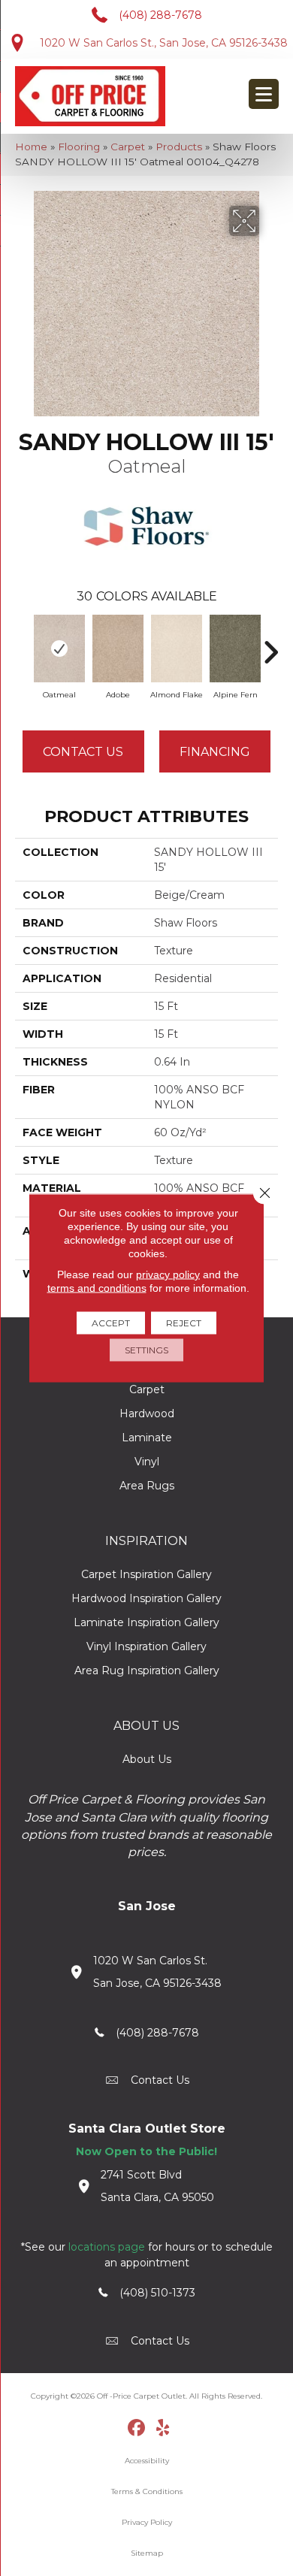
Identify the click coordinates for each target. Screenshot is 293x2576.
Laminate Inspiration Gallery (146, 1622)
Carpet (128, 147)
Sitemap (147, 2553)
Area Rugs (147, 1486)
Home (31, 147)
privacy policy (168, 1274)
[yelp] (163, 2429)
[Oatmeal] (59, 649)
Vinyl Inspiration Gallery (146, 1646)
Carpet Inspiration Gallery (146, 1574)
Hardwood (147, 1413)
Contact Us (83, 752)
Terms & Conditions (147, 2491)
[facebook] (137, 2429)
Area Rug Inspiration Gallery (147, 1670)
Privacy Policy (147, 2522)
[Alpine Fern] (235, 649)
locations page (107, 2247)
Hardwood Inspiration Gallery (146, 1598)
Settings (146, 1350)
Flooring (79, 147)
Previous (23, 645)
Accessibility (147, 2461)
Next (270, 645)
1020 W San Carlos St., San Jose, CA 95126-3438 (164, 43)
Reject (184, 1323)
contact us (160, 2080)
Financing (215, 752)
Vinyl (147, 1462)
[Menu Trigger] (264, 94)
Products (179, 147)
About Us (147, 1759)
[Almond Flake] (177, 649)
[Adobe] (118, 649)
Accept (111, 1323)
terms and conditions (97, 1288)
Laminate (147, 1438)
